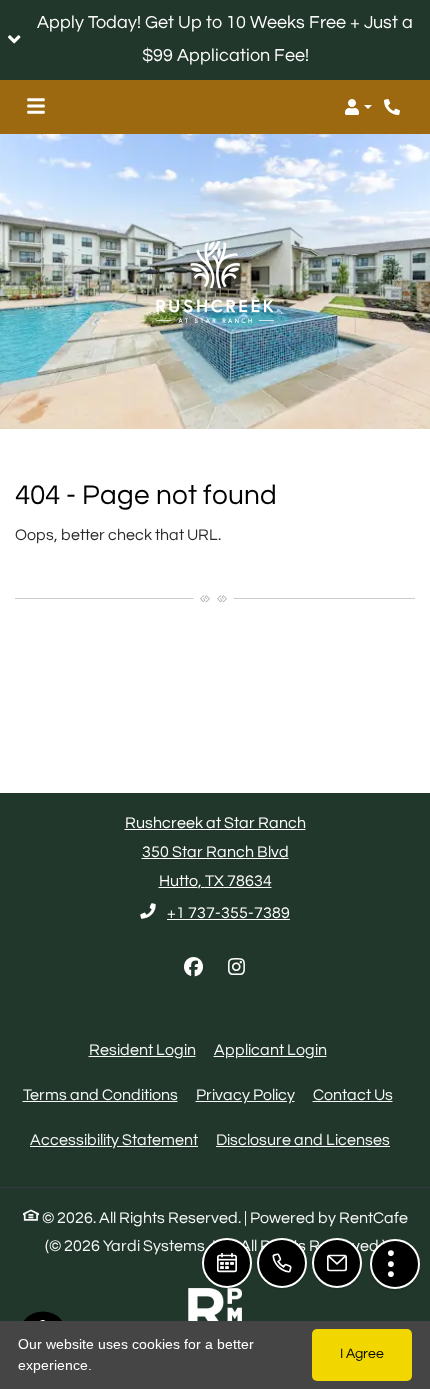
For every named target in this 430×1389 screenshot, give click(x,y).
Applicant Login (270, 1049)
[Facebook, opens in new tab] (194, 968)
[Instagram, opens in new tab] (237, 968)
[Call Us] (282, 1263)
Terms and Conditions (100, 1094)
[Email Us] (337, 1263)
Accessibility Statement (114, 1139)
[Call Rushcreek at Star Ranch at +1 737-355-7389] (394, 107)
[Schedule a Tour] (227, 1263)
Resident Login (142, 1049)
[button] (215, 40)
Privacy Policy (245, 1094)
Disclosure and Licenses (303, 1140)
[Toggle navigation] (36, 107)
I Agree (362, 1354)
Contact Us (353, 1095)
